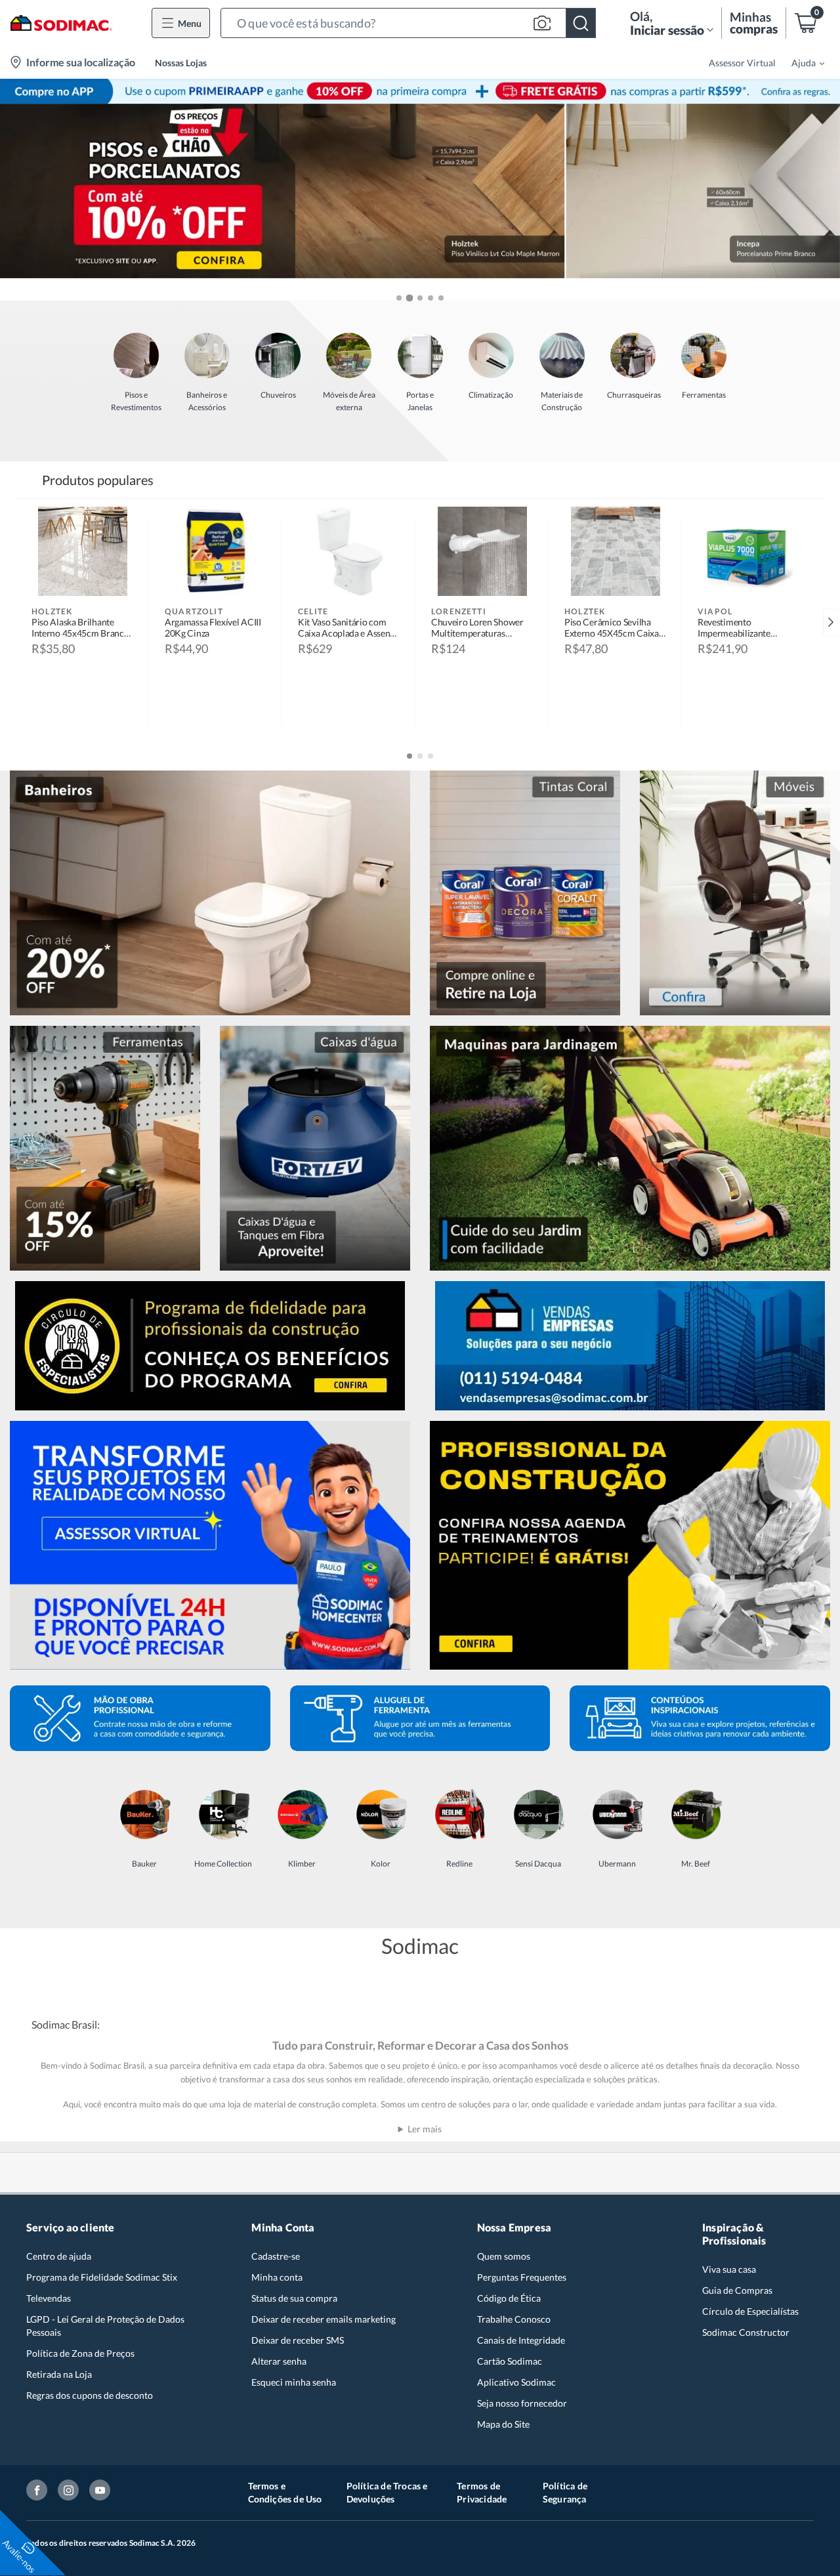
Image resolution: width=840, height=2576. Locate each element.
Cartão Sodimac (510, 2361)
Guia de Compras (737, 2290)
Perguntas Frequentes (522, 2277)
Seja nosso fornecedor (522, 2403)
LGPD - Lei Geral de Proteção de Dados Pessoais (105, 2326)
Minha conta (277, 2277)
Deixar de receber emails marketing (324, 2319)
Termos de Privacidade (482, 2492)
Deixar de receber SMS (298, 2340)
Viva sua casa (729, 2269)
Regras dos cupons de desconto (90, 2395)
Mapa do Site (503, 2424)
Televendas (49, 2298)
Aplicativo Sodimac (516, 2382)
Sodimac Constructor (746, 2332)
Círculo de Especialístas (750, 2311)
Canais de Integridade (521, 2340)
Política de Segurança (565, 2492)
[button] (408, 23)
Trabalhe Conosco (514, 2319)
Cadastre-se (276, 2256)
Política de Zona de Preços (80, 2353)
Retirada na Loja (59, 2374)
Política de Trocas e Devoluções (387, 2492)
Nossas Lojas (181, 63)
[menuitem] (800, 62)
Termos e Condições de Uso (285, 2492)
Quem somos (504, 2256)
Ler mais (425, 2129)
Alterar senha (279, 2361)
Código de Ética (509, 2298)
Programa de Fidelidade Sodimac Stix (102, 2277)
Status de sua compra (294, 2298)
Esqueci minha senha (294, 2382)
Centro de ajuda (59, 2256)
